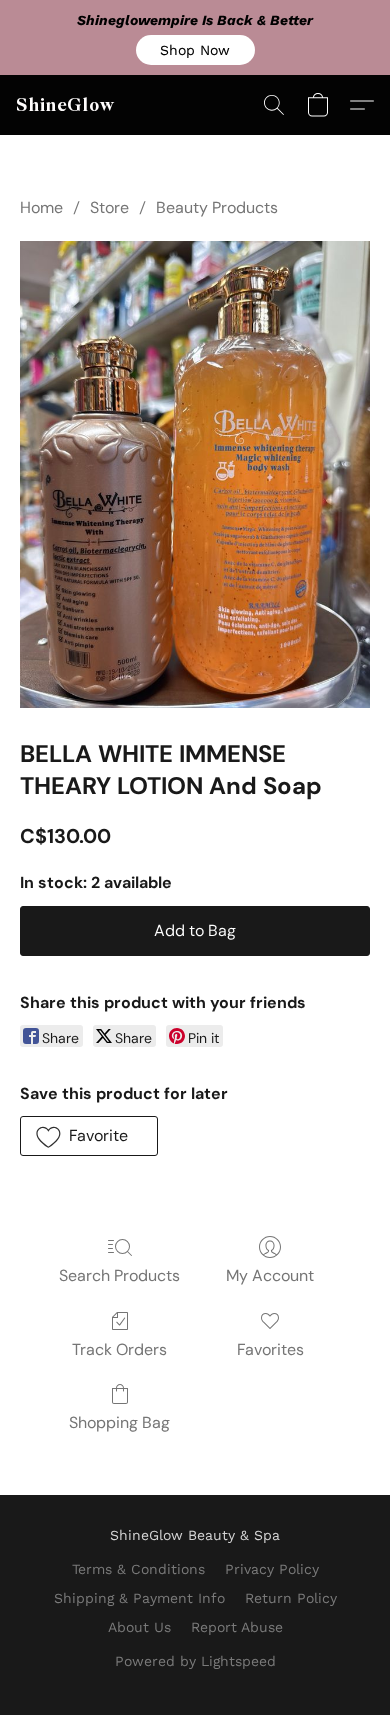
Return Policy (291, 1598)
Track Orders (119, 1349)
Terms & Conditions (138, 1569)
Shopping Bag (119, 1422)
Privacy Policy (272, 1569)
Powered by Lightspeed (195, 1661)
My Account (270, 1275)
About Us (139, 1627)
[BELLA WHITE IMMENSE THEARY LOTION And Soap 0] (195, 474)
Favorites (270, 1349)
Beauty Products (217, 207)
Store (109, 207)
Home (41, 207)
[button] (195, 50)
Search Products (119, 1275)
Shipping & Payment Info (139, 1598)
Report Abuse (237, 1627)
